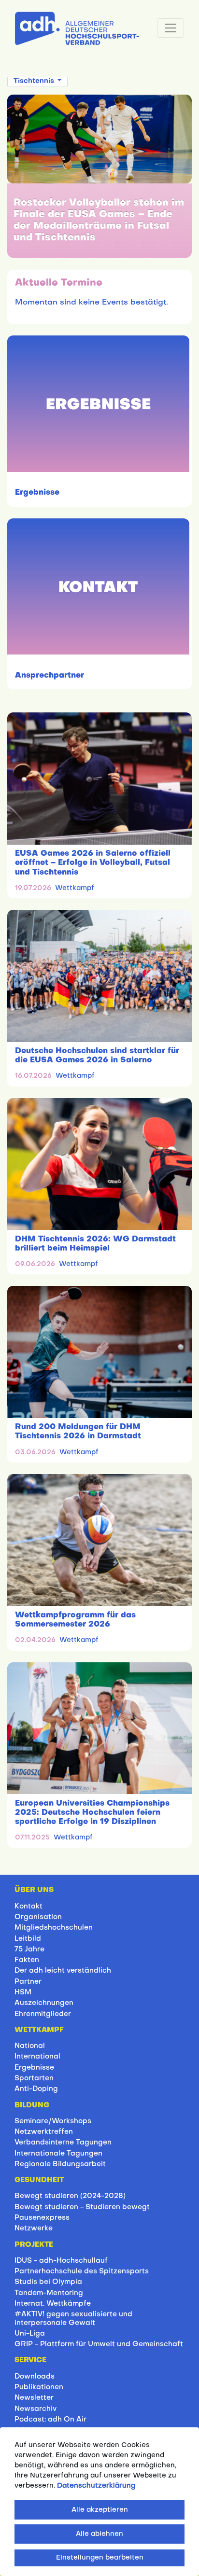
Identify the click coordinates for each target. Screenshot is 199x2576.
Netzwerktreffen (44, 2132)
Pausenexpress (42, 2218)
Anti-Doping (36, 2089)
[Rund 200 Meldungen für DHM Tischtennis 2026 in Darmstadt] (99, 1352)
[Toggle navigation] (171, 28)
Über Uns (34, 1890)
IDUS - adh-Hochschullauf (61, 2261)
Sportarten (34, 2078)
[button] (37, 81)
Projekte (34, 2245)
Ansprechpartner (50, 676)
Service (30, 2360)
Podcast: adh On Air (50, 2420)
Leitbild (28, 1939)
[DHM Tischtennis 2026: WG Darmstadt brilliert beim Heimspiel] (99, 1164)
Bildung (32, 2105)
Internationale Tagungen (58, 2154)
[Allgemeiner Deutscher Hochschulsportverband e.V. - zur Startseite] (77, 27)
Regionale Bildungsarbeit (60, 2164)
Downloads (35, 2377)
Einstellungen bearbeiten (100, 2558)
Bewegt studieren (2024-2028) (70, 2196)
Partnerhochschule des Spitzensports (82, 2271)
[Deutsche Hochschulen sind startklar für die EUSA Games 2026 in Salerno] (99, 976)
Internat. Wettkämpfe (53, 2304)
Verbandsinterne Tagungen (63, 2143)
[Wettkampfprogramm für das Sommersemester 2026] (99, 1540)
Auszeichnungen (44, 2003)
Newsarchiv (36, 2409)
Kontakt (28, 1907)
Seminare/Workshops (53, 2121)
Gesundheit (39, 2180)
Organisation (38, 1917)
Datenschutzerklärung (96, 2486)
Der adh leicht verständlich (63, 1971)
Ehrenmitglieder (43, 2014)
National (30, 2046)
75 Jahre (29, 1949)
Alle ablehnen (99, 2534)
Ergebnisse (37, 493)
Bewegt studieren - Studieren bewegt (82, 2207)
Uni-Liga (30, 2334)
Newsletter (34, 2398)
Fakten (27, 1960)
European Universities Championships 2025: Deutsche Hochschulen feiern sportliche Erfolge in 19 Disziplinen (92, 1813)
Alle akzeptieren (100, 2510)
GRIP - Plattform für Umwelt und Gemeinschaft (99, 2344)
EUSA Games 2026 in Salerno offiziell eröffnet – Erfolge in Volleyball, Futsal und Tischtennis (93, 863)
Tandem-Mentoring (49, 2293)
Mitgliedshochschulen (54, 1928)
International (37, 2057)
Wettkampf (75, 888)
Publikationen (39, 2387)
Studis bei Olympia (48, 2282)
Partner (28, 1982)
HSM (23, 1992)
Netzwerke (34, 2228)
